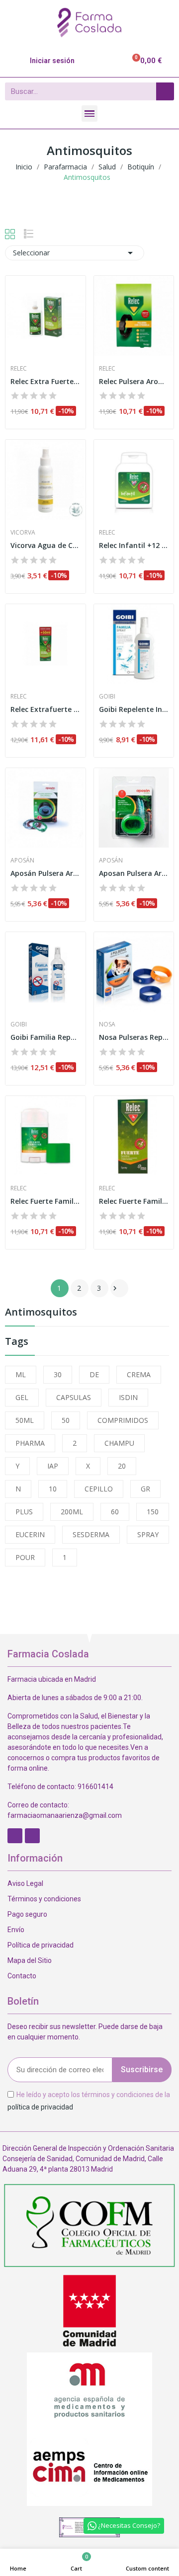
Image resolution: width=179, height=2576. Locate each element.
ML (21, 1374)
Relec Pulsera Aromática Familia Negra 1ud (134, 381)
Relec (19, 369)
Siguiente (115, 1288)
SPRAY (148, 1534)
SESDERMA (91, 1534)
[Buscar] (165, 91)
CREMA (139, 1374)
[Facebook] (15, 1836)
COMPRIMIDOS (123, 1420)
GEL (22, 1397)
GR (145, 1489)
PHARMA (30, 1443)
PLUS (24, 1512)
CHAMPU (119, 1443)
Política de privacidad (41, 1945)
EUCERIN (30, 1534)
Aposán (22, 860)
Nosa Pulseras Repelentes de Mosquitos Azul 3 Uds (134, 1037)
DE (94, 1374)
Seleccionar (75, 253)
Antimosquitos (41, 1313)
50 (66, 1420)
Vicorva (23, 533)
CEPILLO (99, 1489)
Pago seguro (27, 1914)
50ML (25, 1420)
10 (53, 1489)
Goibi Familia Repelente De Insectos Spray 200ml (45, 1037)
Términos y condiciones (44, 1899)
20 (122, 1466)
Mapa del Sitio (30, 1960)
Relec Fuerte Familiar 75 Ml (134, 1201)
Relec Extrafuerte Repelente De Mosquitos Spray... (45, 709)
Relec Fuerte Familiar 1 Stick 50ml (45, 1201)
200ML (72, 1512)
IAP (53, 1466)
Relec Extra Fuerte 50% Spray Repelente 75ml (45, 381)
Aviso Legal (25, 1883)
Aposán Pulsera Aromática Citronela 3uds (45, 873)
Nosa (107, 1024)
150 (153, 1512)
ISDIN (128, 1397)
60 (115, 1512)
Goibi (107, 697)
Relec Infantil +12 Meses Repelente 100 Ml (134, 545)
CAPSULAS (74, 1397)
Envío (16, 1930)
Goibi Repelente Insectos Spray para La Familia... (134, 709)
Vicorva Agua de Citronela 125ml (45, 545)
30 (58, 1374)
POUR (25, 1557)
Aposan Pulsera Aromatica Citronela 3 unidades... (134, 873)
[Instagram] (32, 1836)
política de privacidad (40, 2107)
